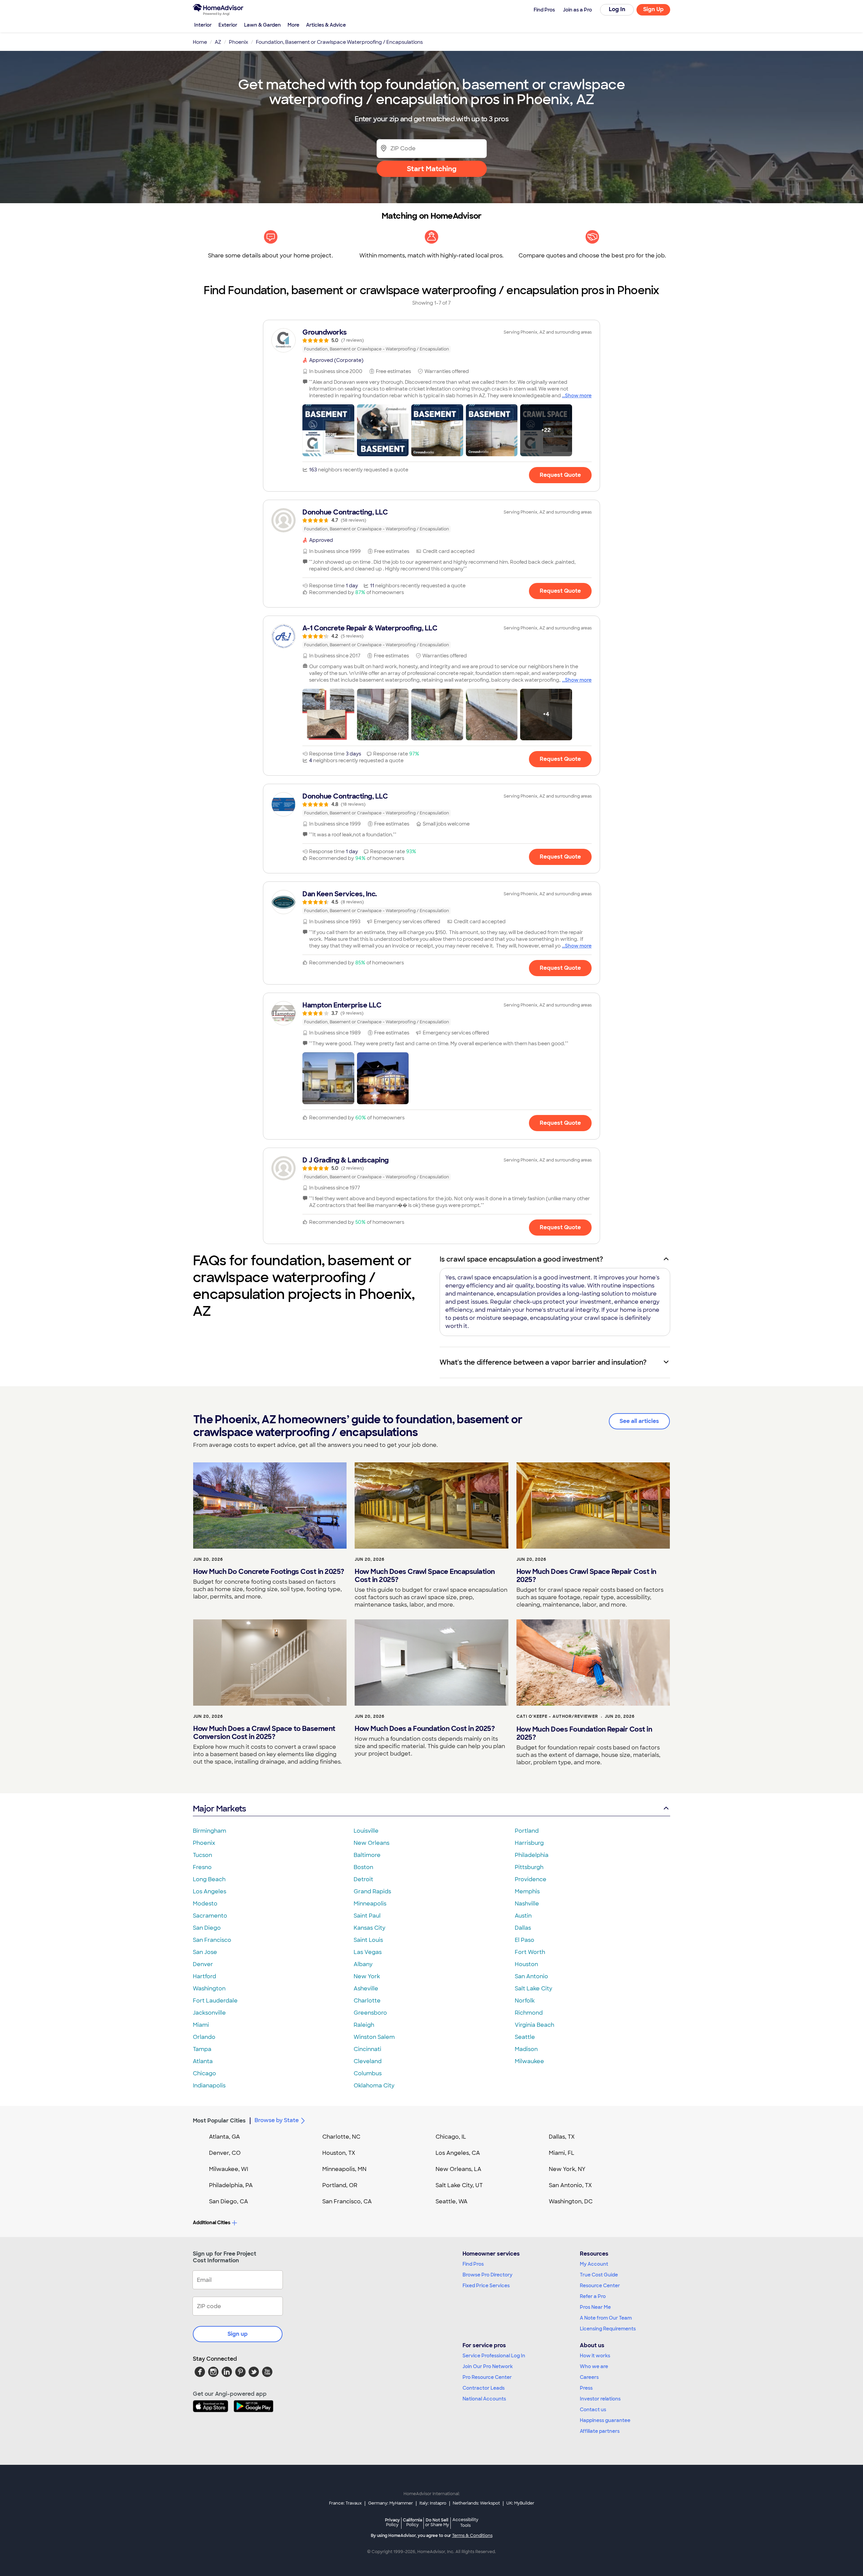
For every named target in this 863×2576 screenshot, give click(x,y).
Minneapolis (370, 1904)
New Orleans (371, 1843)
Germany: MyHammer (391, 2503)
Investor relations (600, 2399)
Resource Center (600, 2286)
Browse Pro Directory (487, 2275)
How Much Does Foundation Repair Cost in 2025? (584, 1733)
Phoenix (204, 1843)
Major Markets (219, 1809)
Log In (617, 9)
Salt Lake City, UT (459, 2185)
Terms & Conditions (472, 2536)
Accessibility (465, 2523)
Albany (363, 1964)
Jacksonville (209, 2013)
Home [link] (200, 42)
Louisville (366, 1831)
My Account (594, 2264)
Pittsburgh (529, 1867)
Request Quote (560, 475)
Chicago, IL (451, 2137)
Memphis (527, 1891)
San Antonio (531, 1976)
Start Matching (432, 169)
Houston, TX (339, 2153)
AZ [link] (218, 42)
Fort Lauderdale (215, 2001)
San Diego (207, 1928)
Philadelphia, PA (231, 2185)
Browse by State (277, 2120)
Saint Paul (367, 1916)
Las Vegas (368, 1952)
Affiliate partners (600, 2431)
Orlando (204, 2037)
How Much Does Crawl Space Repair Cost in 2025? (586, 1576)
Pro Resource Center (487, 2377)
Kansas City (369, 1928)
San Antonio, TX (570, 2185)
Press (586, 2388)
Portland (527, 1831)
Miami (201, 2025)
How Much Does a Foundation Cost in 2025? (425, 1729)
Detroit (363, 1879)
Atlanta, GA (225, 2137)
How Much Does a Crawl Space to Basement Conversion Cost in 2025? (264, 1733)
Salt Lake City (533, 1989)
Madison (526, 2049)
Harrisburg (529, 1843)
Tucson (202, 1855)
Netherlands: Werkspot (476, 2503)
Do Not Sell (437, 2522)
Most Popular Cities (219, 2121)
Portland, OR (340, 2185)
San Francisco (212, 1940)
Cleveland (368, 2061)
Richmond (529, 2013)
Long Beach (209, 1879)
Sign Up (653, 9)
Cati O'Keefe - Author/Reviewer (557, 1716)
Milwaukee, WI (229, 2169)
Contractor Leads (484, 2388)
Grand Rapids (372, 1891)
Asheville (366, 1989)
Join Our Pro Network (488, 2366)
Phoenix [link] (239, 42)
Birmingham (210, 1831)
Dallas (523, 1928)
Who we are (594, 2366)
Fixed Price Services (486, 2286)
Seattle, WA (452, 2201)
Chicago (204, 2073)
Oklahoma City (374, 2086)
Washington (209, 1989)
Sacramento (210, 1916)
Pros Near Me (595, 2307)
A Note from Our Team (606, 2318)
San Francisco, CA (347, 2201)
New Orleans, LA (458, 2169)
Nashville (527, 1904)
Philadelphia (532, 1855)
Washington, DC (571, 2201)
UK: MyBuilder (520, 2503)
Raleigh (364, 2025)
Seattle (525, 2037)
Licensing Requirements (608, 2329)
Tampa (202, 2049)
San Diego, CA (229, 2201)
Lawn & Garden (262, 25)
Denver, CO (225, 2153)
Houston (526, 1964)
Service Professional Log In (494, 2356)
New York (367, 1976)
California (412, 2522)
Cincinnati (367, 2049)
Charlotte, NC (341, 2137)
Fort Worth (530, 1952)
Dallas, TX (562, 2137)
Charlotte (367, 2001)
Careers (589, 2377)
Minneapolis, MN (344, 2169)
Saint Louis (368, 1940)
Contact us (593, 2410)
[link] (431, 340)
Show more (578, 396)
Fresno (202, 1867)
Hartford (204, 1976)
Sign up (238, 2334)
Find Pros (473, 2264)
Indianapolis (209, 2086)
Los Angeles (210, 1891)
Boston (363, 1867)
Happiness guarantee (605, 2420)
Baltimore (367, 1855)
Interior (203, 25)
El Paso (525, 1940)
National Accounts (484, 2399)
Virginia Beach (534, 2025)
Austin (523, 1916)
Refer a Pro (593, 2296)
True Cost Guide (599, 2275)
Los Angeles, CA (458, 2153)
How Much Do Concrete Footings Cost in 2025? (269, 1572)
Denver (203, 1964)
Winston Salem (374, 2037)
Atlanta (203, 2061)
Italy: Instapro (433, 2503)
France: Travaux (345, 2503)
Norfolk (525, 2001)
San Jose (205, 1952)
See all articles (639, 1421)
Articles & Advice (326, 25)
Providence (531, 1879)
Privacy (392, 2522)
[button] (328, 430)
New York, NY (567, 2169)
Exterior (228, 25)
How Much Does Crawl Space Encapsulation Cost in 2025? (425, 1576)
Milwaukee (529, 2061)
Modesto (205, 1904)
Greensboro (370, 2013)
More (293, 25)
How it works (595, 2356)
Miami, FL (562, 2153)
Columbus (368, 2073)
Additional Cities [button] (212, 2223)
